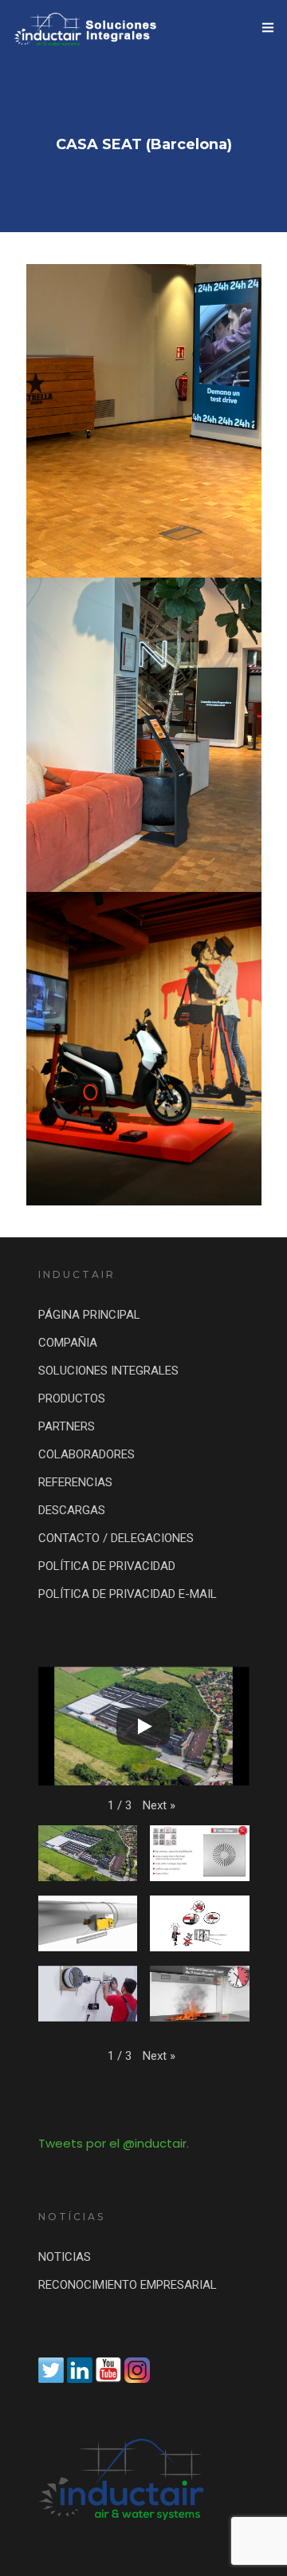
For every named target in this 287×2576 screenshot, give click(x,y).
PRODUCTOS (72, 1398)
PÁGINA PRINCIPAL (89, 1315)
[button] (159, 1806)
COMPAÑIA (68, 1343)
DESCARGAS (72, 1510)
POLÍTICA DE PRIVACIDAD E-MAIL (128, 1594)
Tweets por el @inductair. (114, 2143)
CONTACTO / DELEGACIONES (116, 1538)
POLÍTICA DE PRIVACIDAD (107, 1566)
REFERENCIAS (75, 1482)
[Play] (143, 1726)
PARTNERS (67, 1426)
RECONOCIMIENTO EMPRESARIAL (128, 2285)
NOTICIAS (65, 2257)
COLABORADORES (86, 1454)
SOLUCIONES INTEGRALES (108, 1371)
